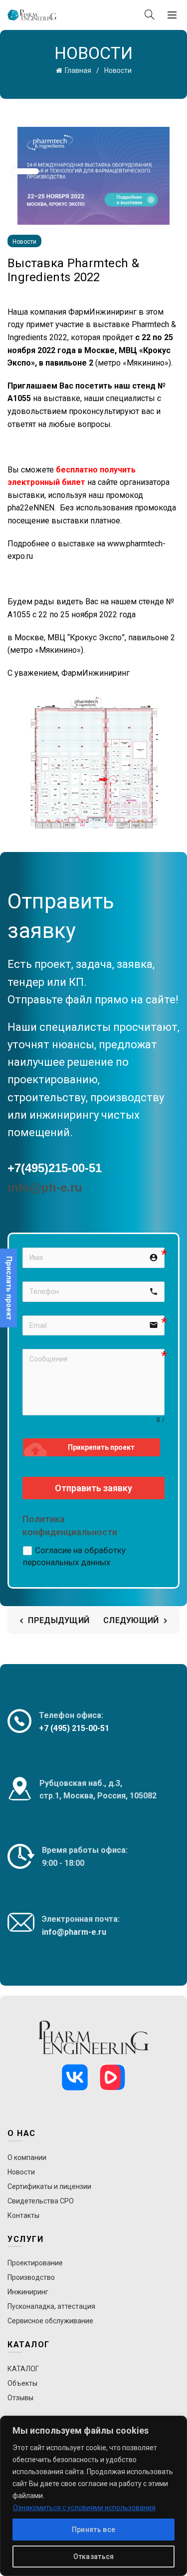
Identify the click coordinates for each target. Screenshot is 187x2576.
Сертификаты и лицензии (49, 2186)
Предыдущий (59, 1620)
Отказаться (94, 2557)
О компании (27, 2157)
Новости (118, 70)
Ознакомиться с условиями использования (84, 2508)
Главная (78, 70)
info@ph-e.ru (45, 1187)
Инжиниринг (28, 2292)
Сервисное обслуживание (50, 2321)
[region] (93, 2496)
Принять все (93, 2530)
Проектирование (35, 2263)
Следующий (131, 1620)
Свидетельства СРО (41, 2201)
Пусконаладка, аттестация (51, 2306)
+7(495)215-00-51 (55, 1168)
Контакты (23, 2215)
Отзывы (20, 2398)
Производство (31, 2277)
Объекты (22, 2383)
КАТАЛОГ (23, 2369)
